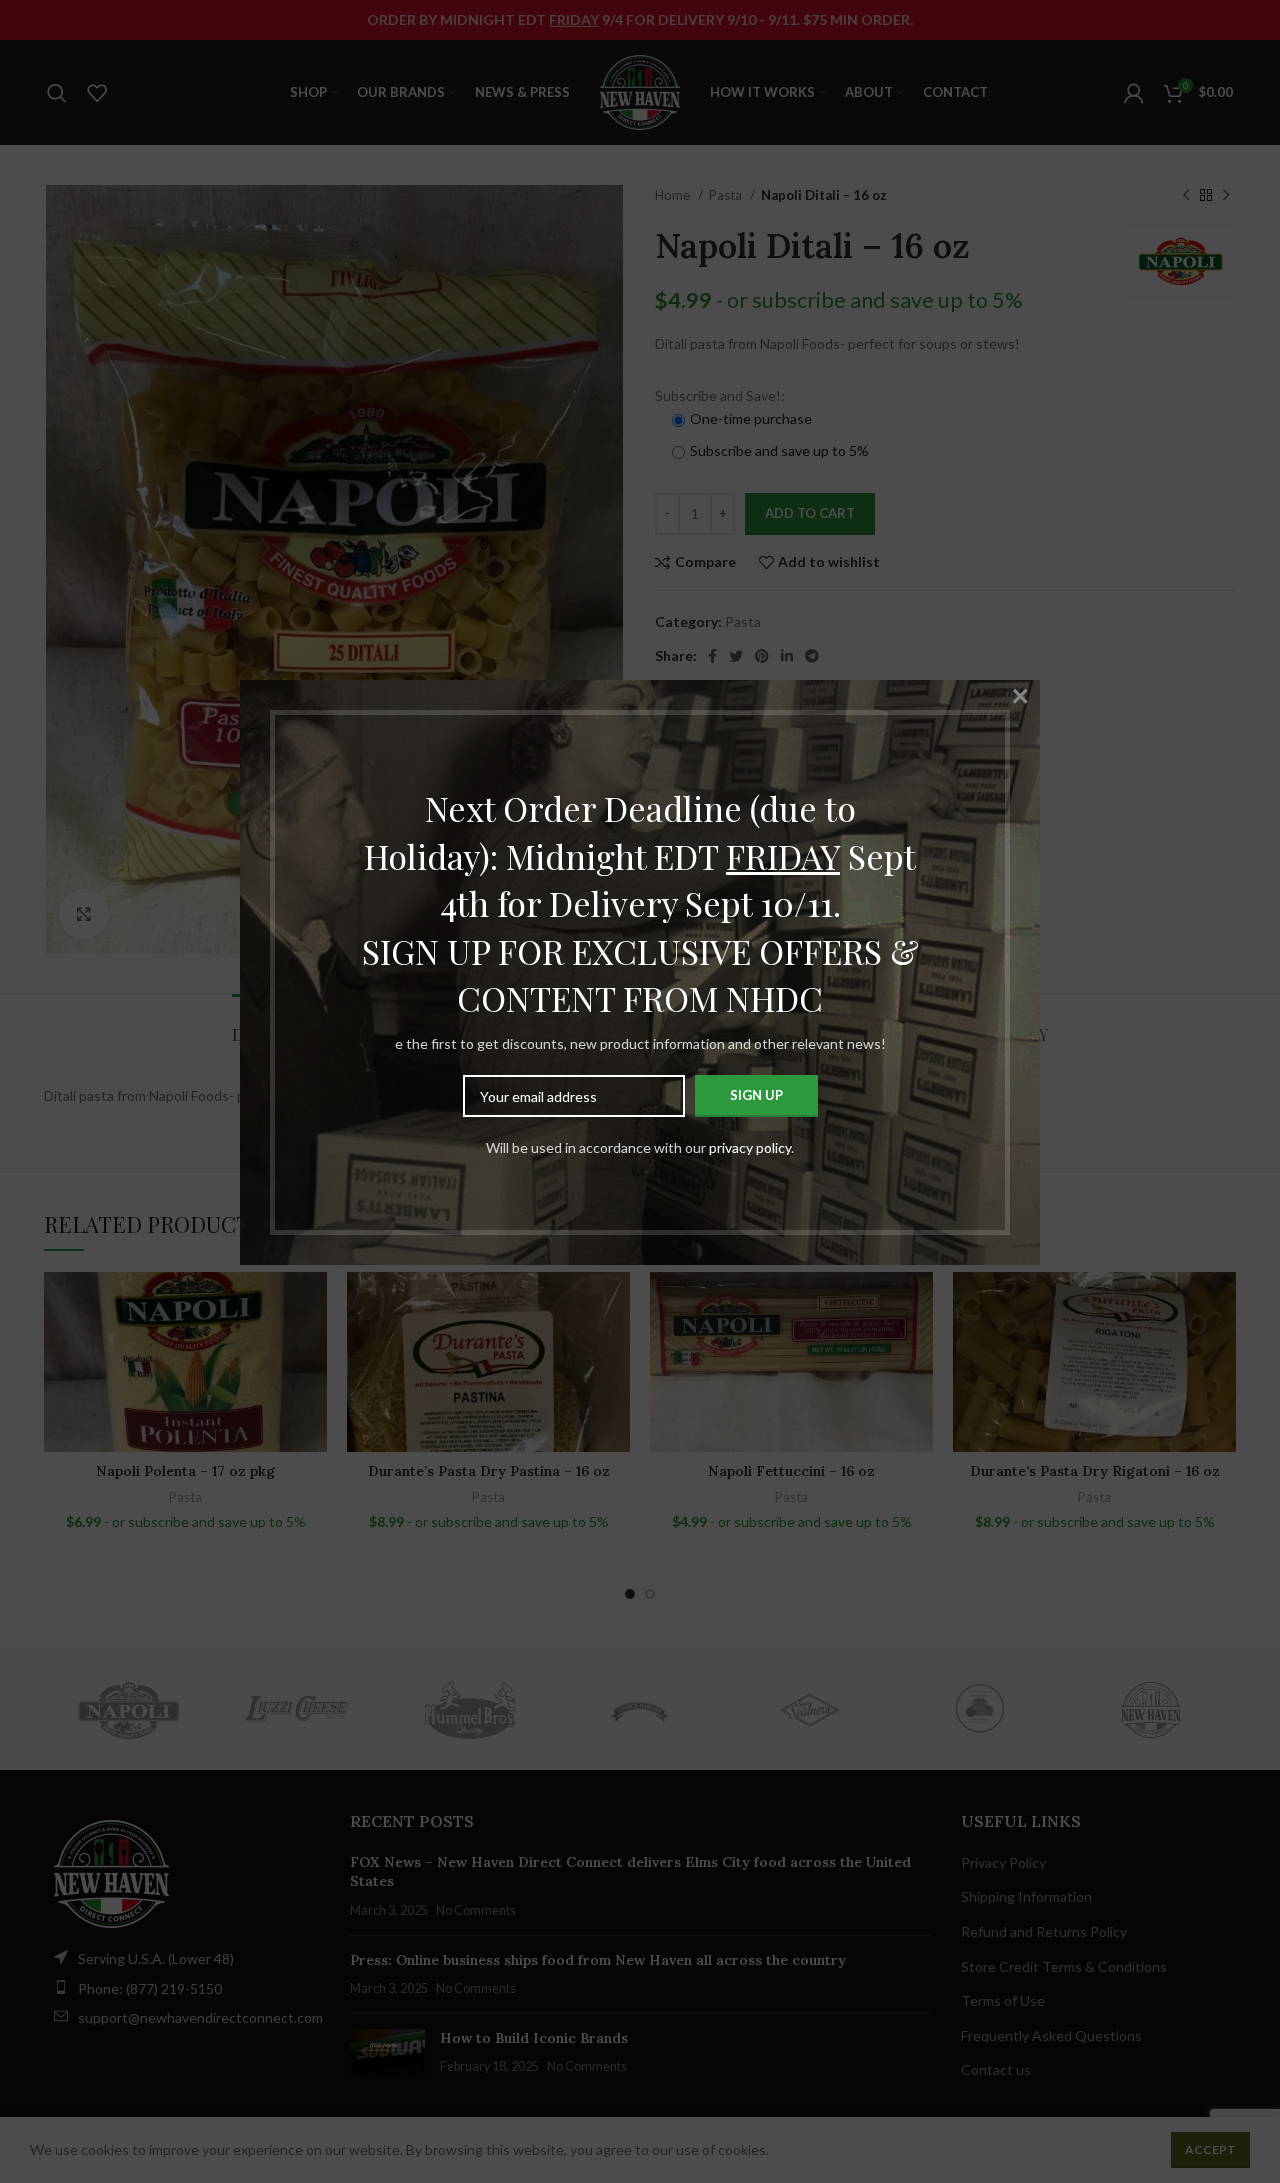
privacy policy (750, 1147)
